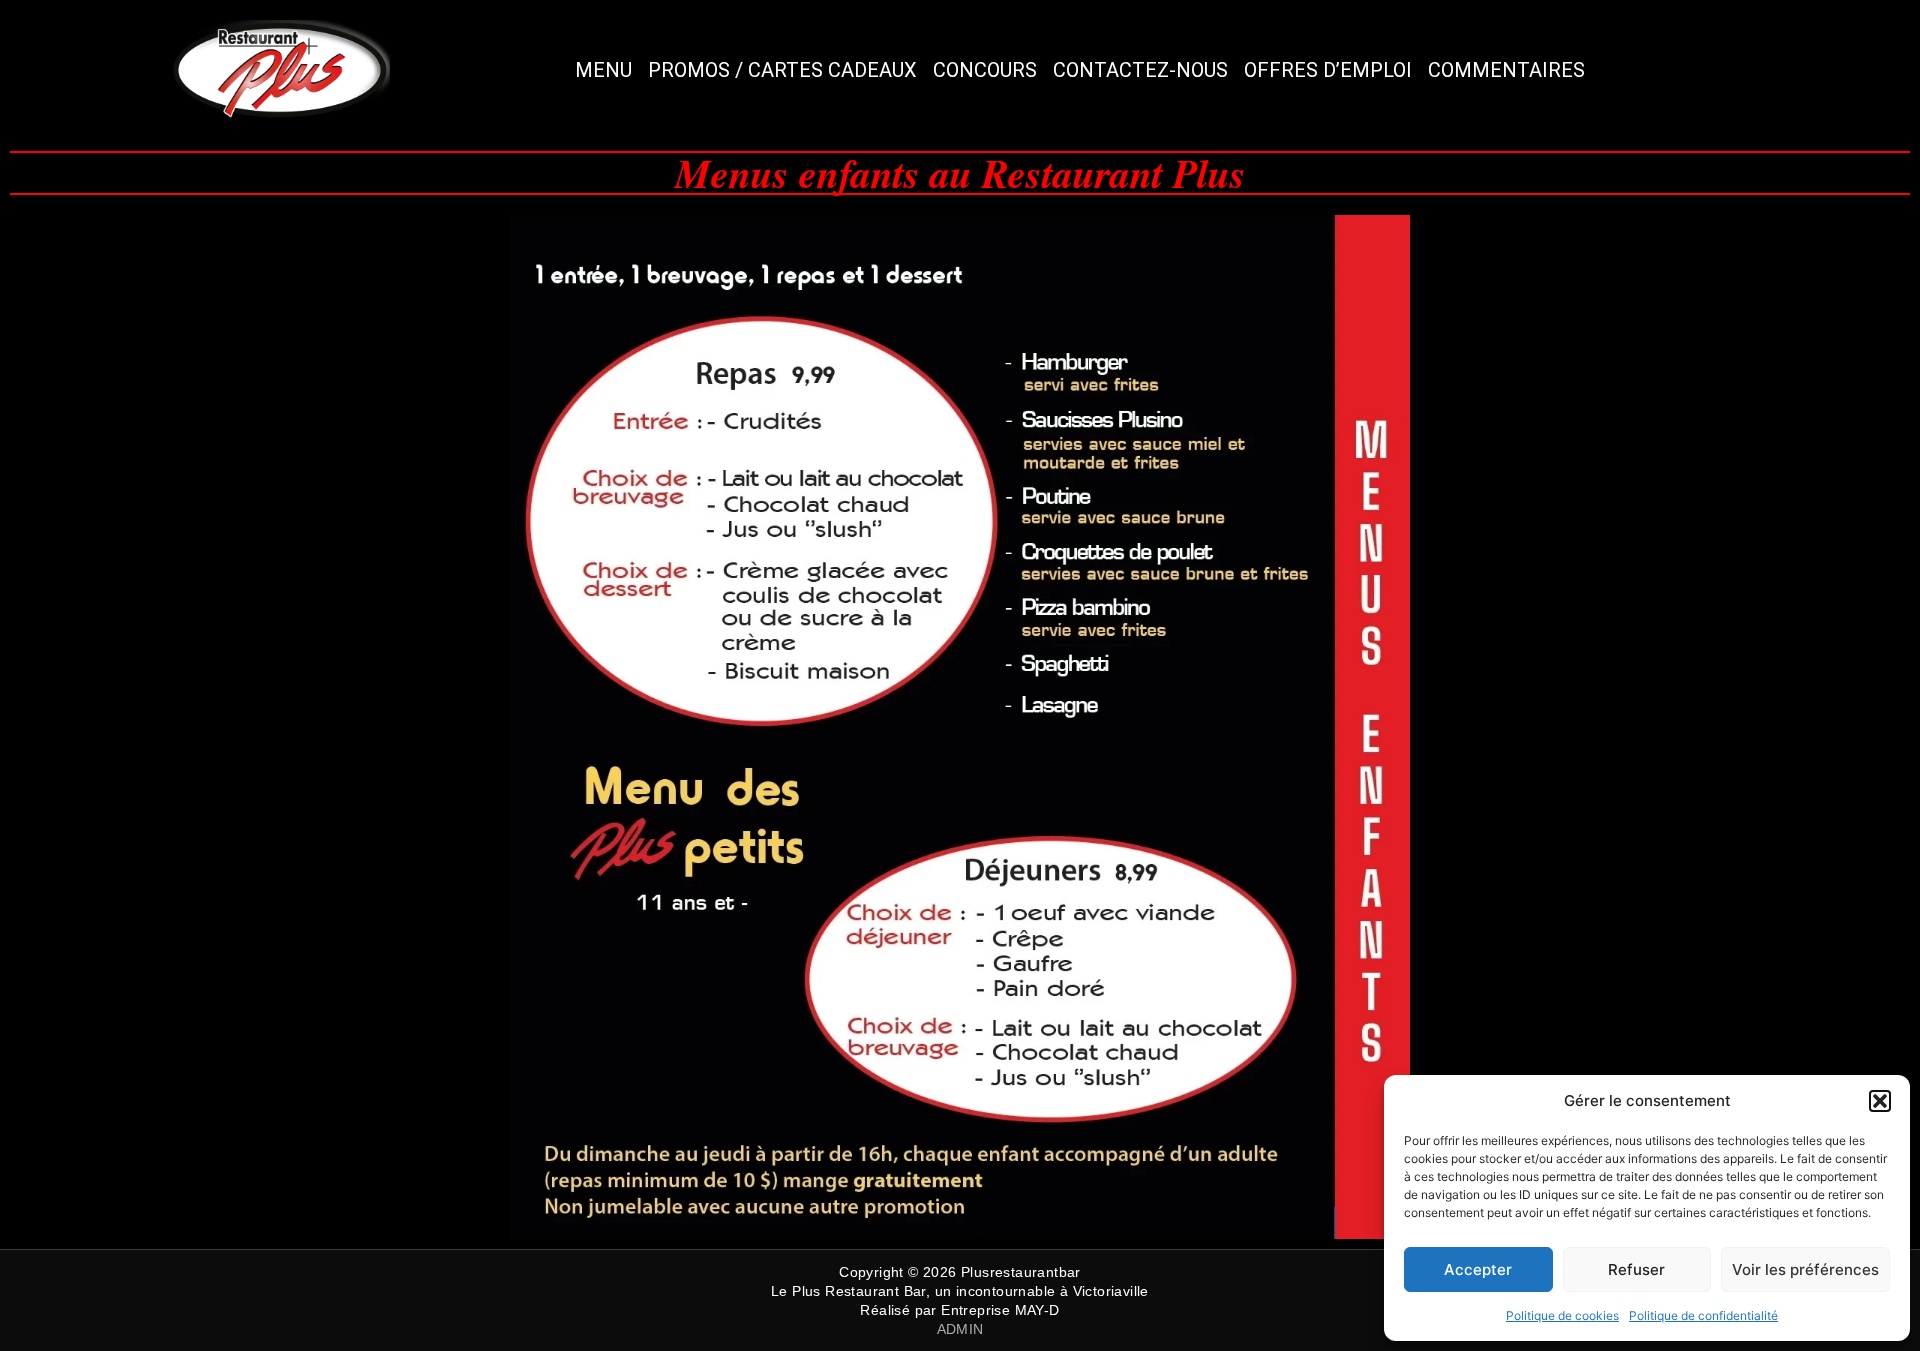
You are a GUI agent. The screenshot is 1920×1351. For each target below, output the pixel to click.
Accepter (1478, 1269)
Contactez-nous (1140, 70)
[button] (1880, 1101)
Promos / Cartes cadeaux (782, 70)
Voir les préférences (1805, 1269)
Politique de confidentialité (1703, 1315)
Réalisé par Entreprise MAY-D (959, 1310)
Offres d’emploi (1328, 70)
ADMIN (960, 1329)
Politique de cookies (1562, 1315)
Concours (985, 70)
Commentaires (1506, 70)
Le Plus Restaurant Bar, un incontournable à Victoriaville (960, 1291)
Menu (603, 70)
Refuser (1636, 1269)
